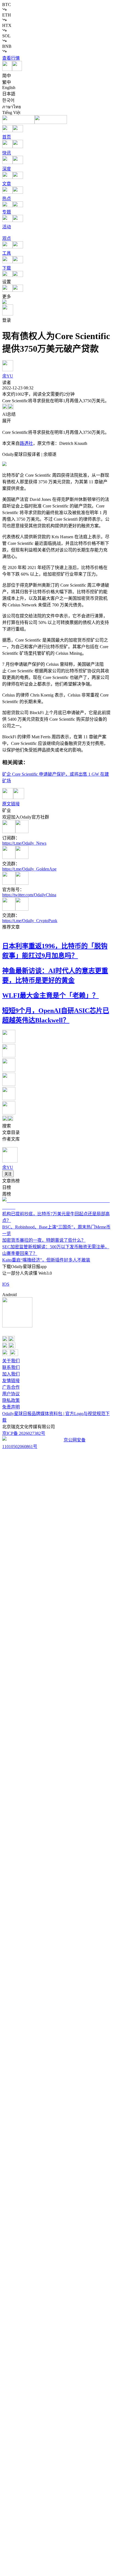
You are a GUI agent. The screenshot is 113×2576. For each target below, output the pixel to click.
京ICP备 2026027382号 (24, 1433)
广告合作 (11, 1387)
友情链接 (11, 1381)
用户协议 (11, 1394)
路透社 (26, 443)
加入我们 (11, 1374)
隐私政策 (11, 1400)
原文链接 (11, 804)
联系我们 (11, 1367)
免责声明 (11, 1407)
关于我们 (11, 1361)
